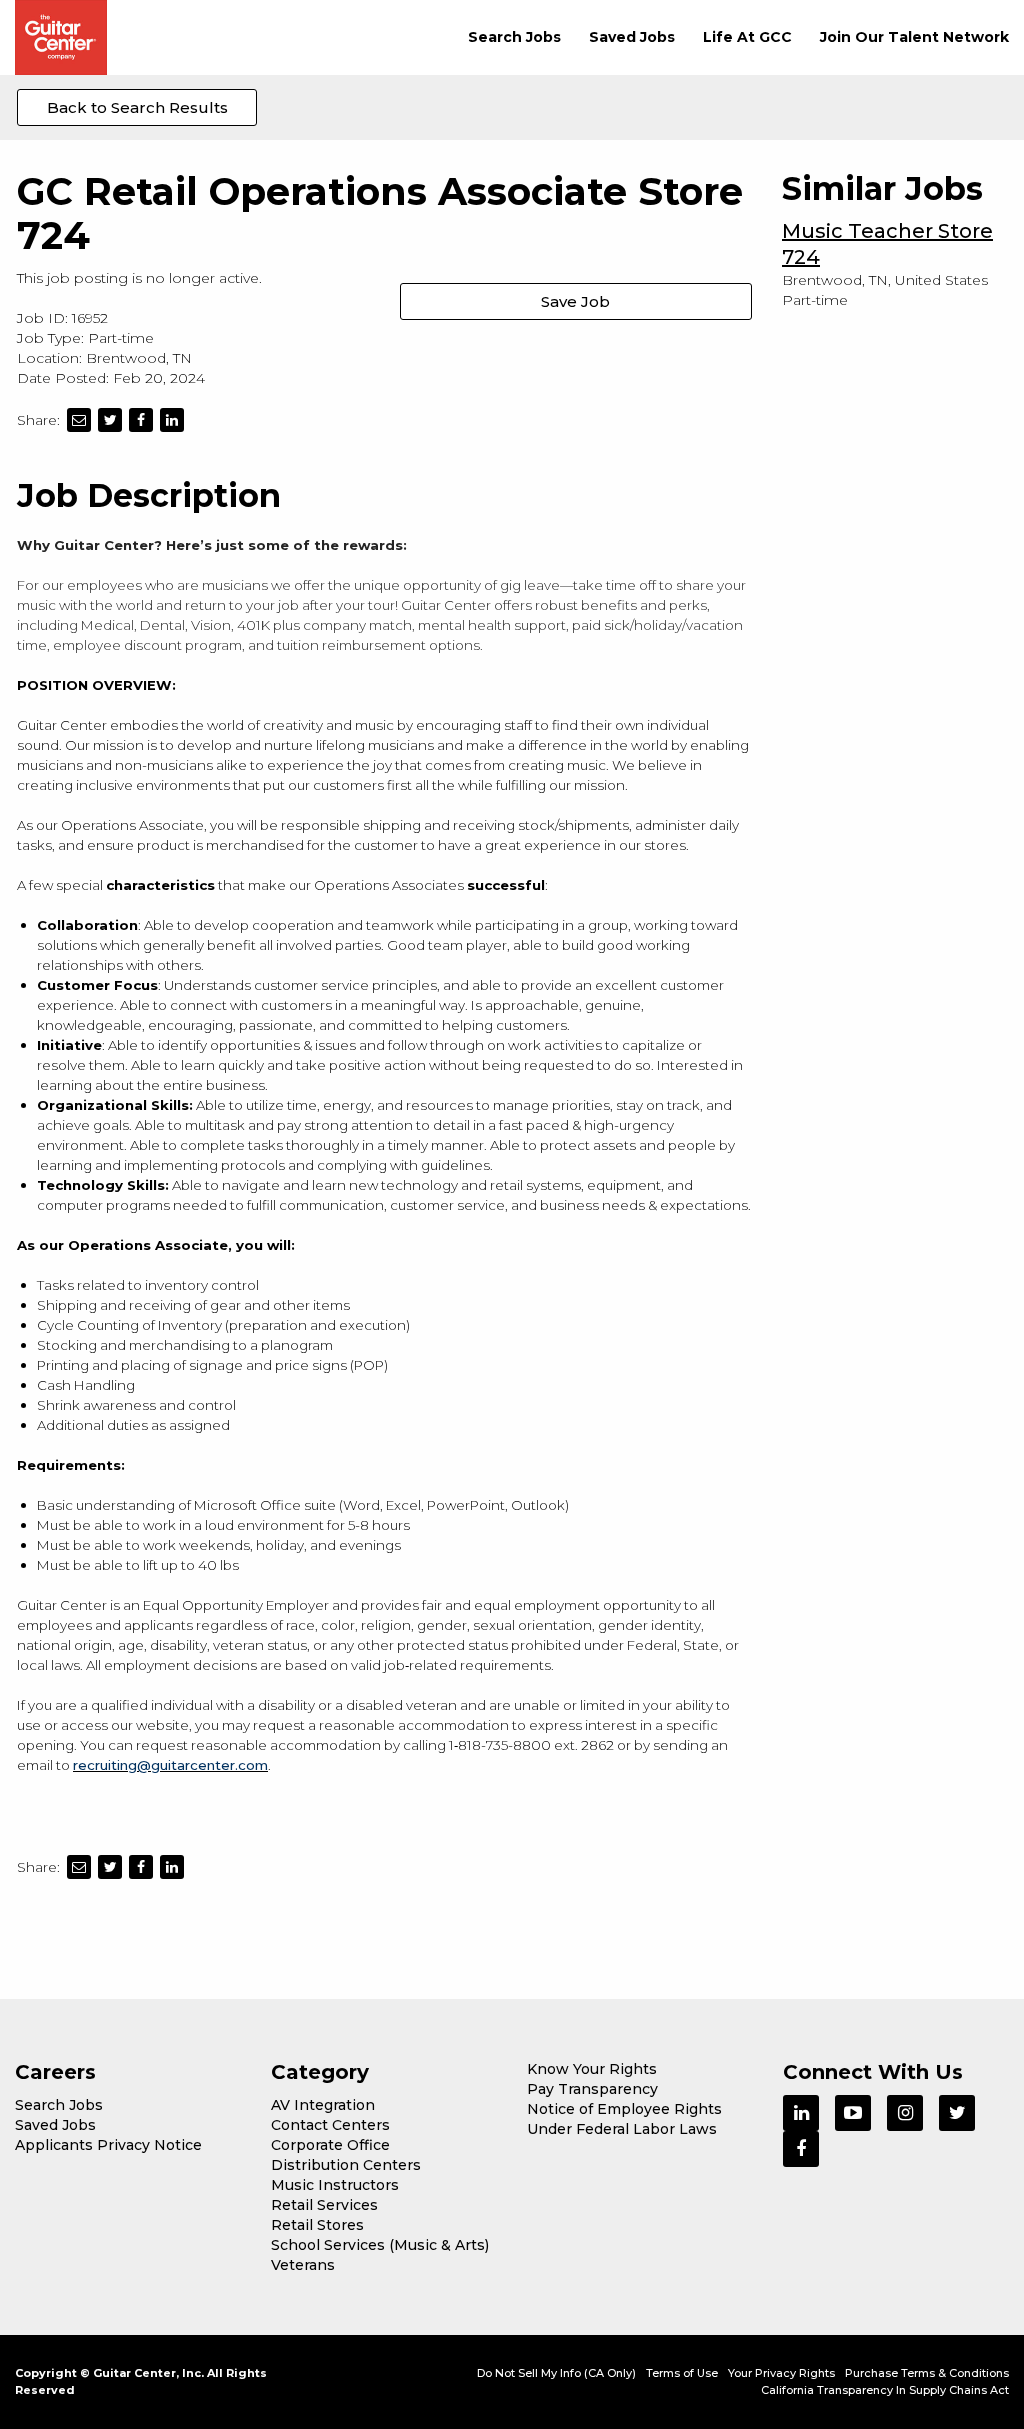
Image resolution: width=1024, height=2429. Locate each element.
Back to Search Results (137, 107)
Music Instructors (335, 2185)
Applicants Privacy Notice (108, 2145)
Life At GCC (747, 37)
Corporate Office (330, 2145)
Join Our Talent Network (914, 37)
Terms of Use (682, 2373)
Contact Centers (330, 2125)
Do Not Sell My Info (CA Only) (556, 2373)
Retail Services (324, 2205)
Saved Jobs (632, 37)
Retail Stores (317, 2225)
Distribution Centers (346, 2165)
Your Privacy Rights (781, 2373)
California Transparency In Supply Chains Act (885, 2390)
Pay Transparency (592, 2089)
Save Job (575, 301)
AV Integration (323, 2105)
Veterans (303, 2265)
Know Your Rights (592, 2069)
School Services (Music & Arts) (380, 2245)
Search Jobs (514, 37)
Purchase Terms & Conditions (927, 2373)
